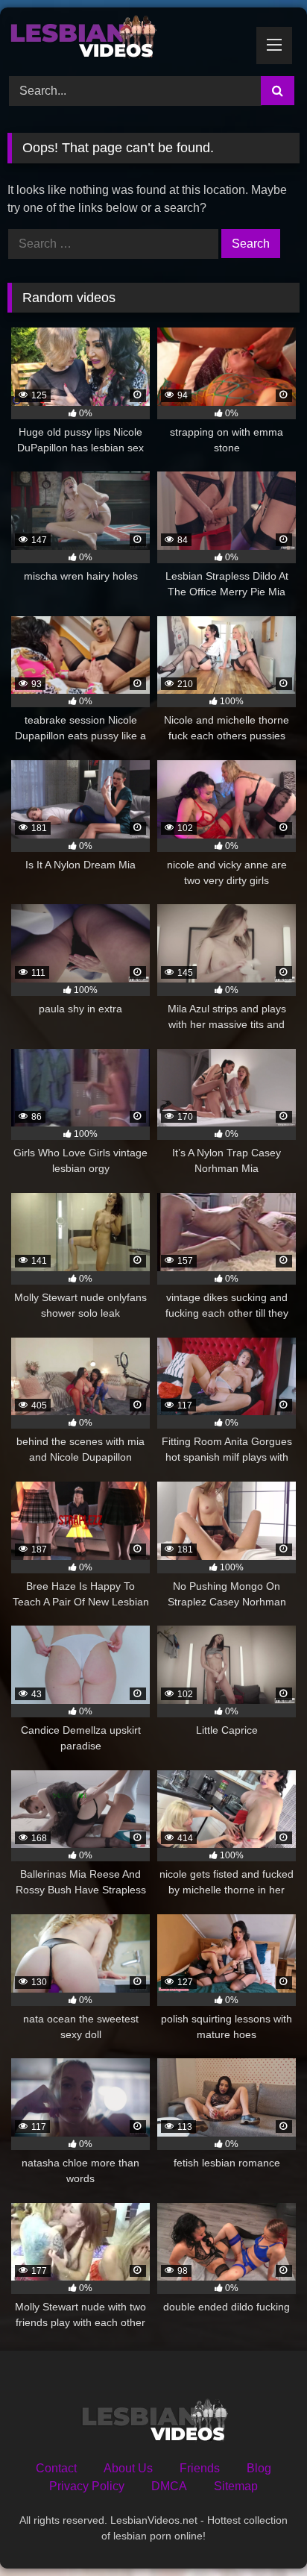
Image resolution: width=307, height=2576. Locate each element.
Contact (56, 2468)
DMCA (169, 2486)
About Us (128, 2468)
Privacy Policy (87, 2486)
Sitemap (236, 2486)
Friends (200, 2468)
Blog (259, 2468)
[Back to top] (261, 2532)
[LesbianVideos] (126, 40)
